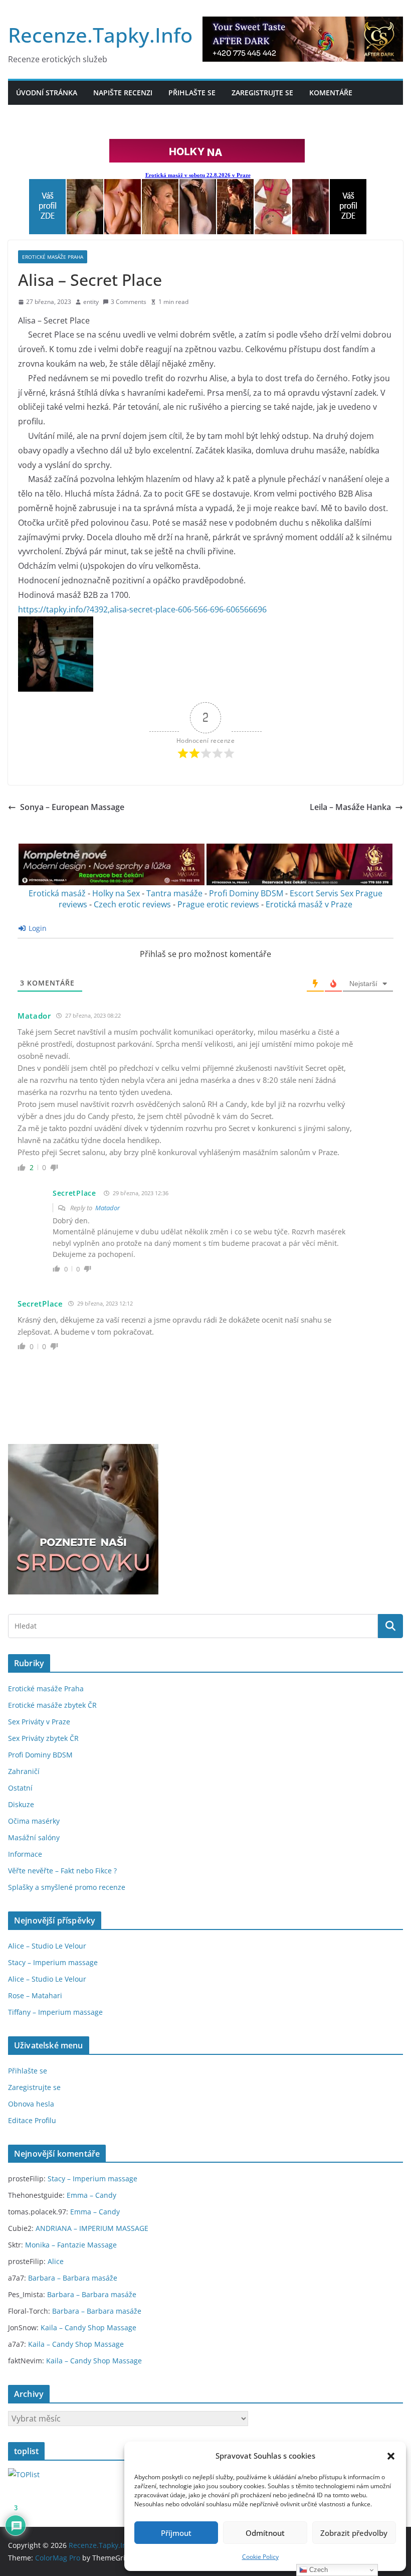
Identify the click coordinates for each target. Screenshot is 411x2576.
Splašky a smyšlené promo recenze (67, 1887)
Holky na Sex (116, 893)
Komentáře (331, 93)
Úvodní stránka (47, 93)
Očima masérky (34, 1821)
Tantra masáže (174, 893)
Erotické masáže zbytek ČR (52, 1705)
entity (91, 302)
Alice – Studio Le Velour (47, 1946)
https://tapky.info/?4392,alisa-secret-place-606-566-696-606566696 (142, 609)
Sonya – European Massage (72, 807)
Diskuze (21, 1804)
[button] (391, 2456)
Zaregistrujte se (262, 93)
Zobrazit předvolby (354, 2533)
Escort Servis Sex (322, 893)
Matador (108, 1208)
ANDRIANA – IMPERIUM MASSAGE (92, 2228)
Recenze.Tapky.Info (100, 35)
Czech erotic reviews (132, 904)
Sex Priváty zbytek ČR (43, 1738)
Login (37, 928)
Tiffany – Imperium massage (55, 2012)
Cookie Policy (260, 2557)
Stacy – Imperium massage (53, 1962)
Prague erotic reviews (218, 904)
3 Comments (129, 302)
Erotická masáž (57, 893)
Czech (318, 2570)
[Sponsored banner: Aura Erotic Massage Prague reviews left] (112, 882)
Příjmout (176, 2533)
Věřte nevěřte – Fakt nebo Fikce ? (62, 1871)
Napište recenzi (123, 93)
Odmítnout (265, 2533)
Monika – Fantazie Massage (71, 2245)
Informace (25, 1854)
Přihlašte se (192, 93)
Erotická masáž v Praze (309, 904)
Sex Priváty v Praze (39, 1722)
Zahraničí (24, 1771)
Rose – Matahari (35, 1995)
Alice (56, 2261)
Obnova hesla (31, 2104)
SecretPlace (74, 1193)
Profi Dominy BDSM (246, 893)
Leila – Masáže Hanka (350, 807)
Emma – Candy (91, 2195)
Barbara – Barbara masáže (73, 2278)
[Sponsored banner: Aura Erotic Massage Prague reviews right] (299, 882)
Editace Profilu (32, 2120)
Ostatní (20, 1788)
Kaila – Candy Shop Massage (88, 2327)
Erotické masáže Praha (53, 257)
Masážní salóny (34, 1837)
